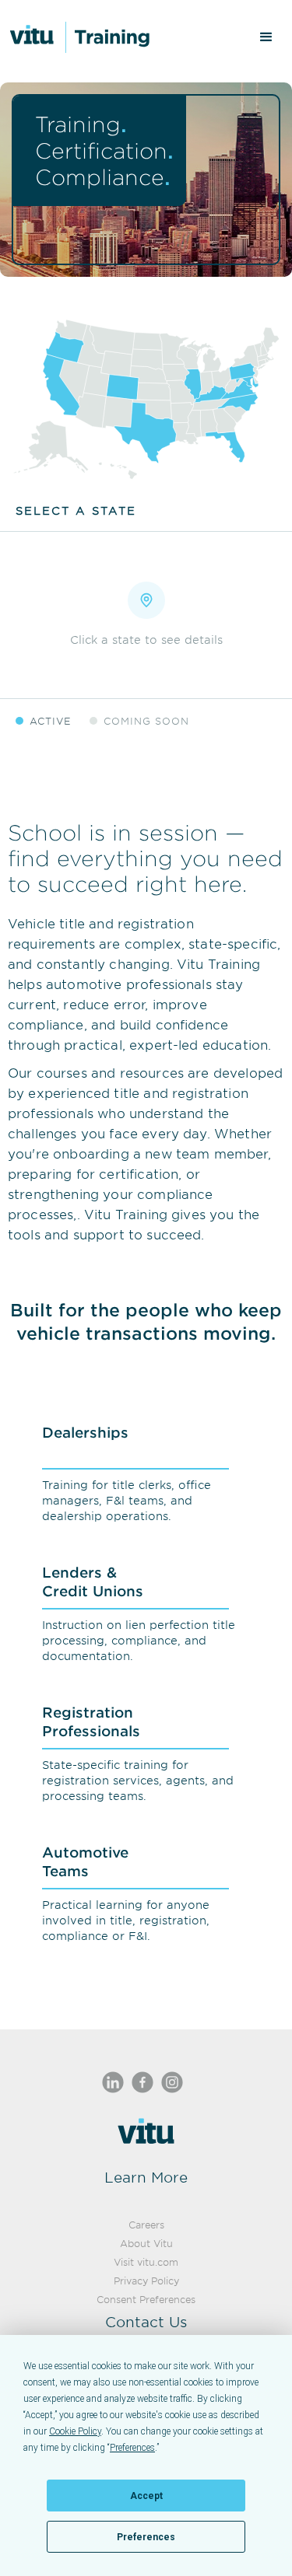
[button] (266, 37)
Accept (146, 2496)
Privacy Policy (146, 2281)
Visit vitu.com (146, 2262)
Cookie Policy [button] (75, 2431)
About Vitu (146, 2243)
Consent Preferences (146, 2299)
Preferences (146, 2537)
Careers (146, 2225)
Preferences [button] (132, 2448)
